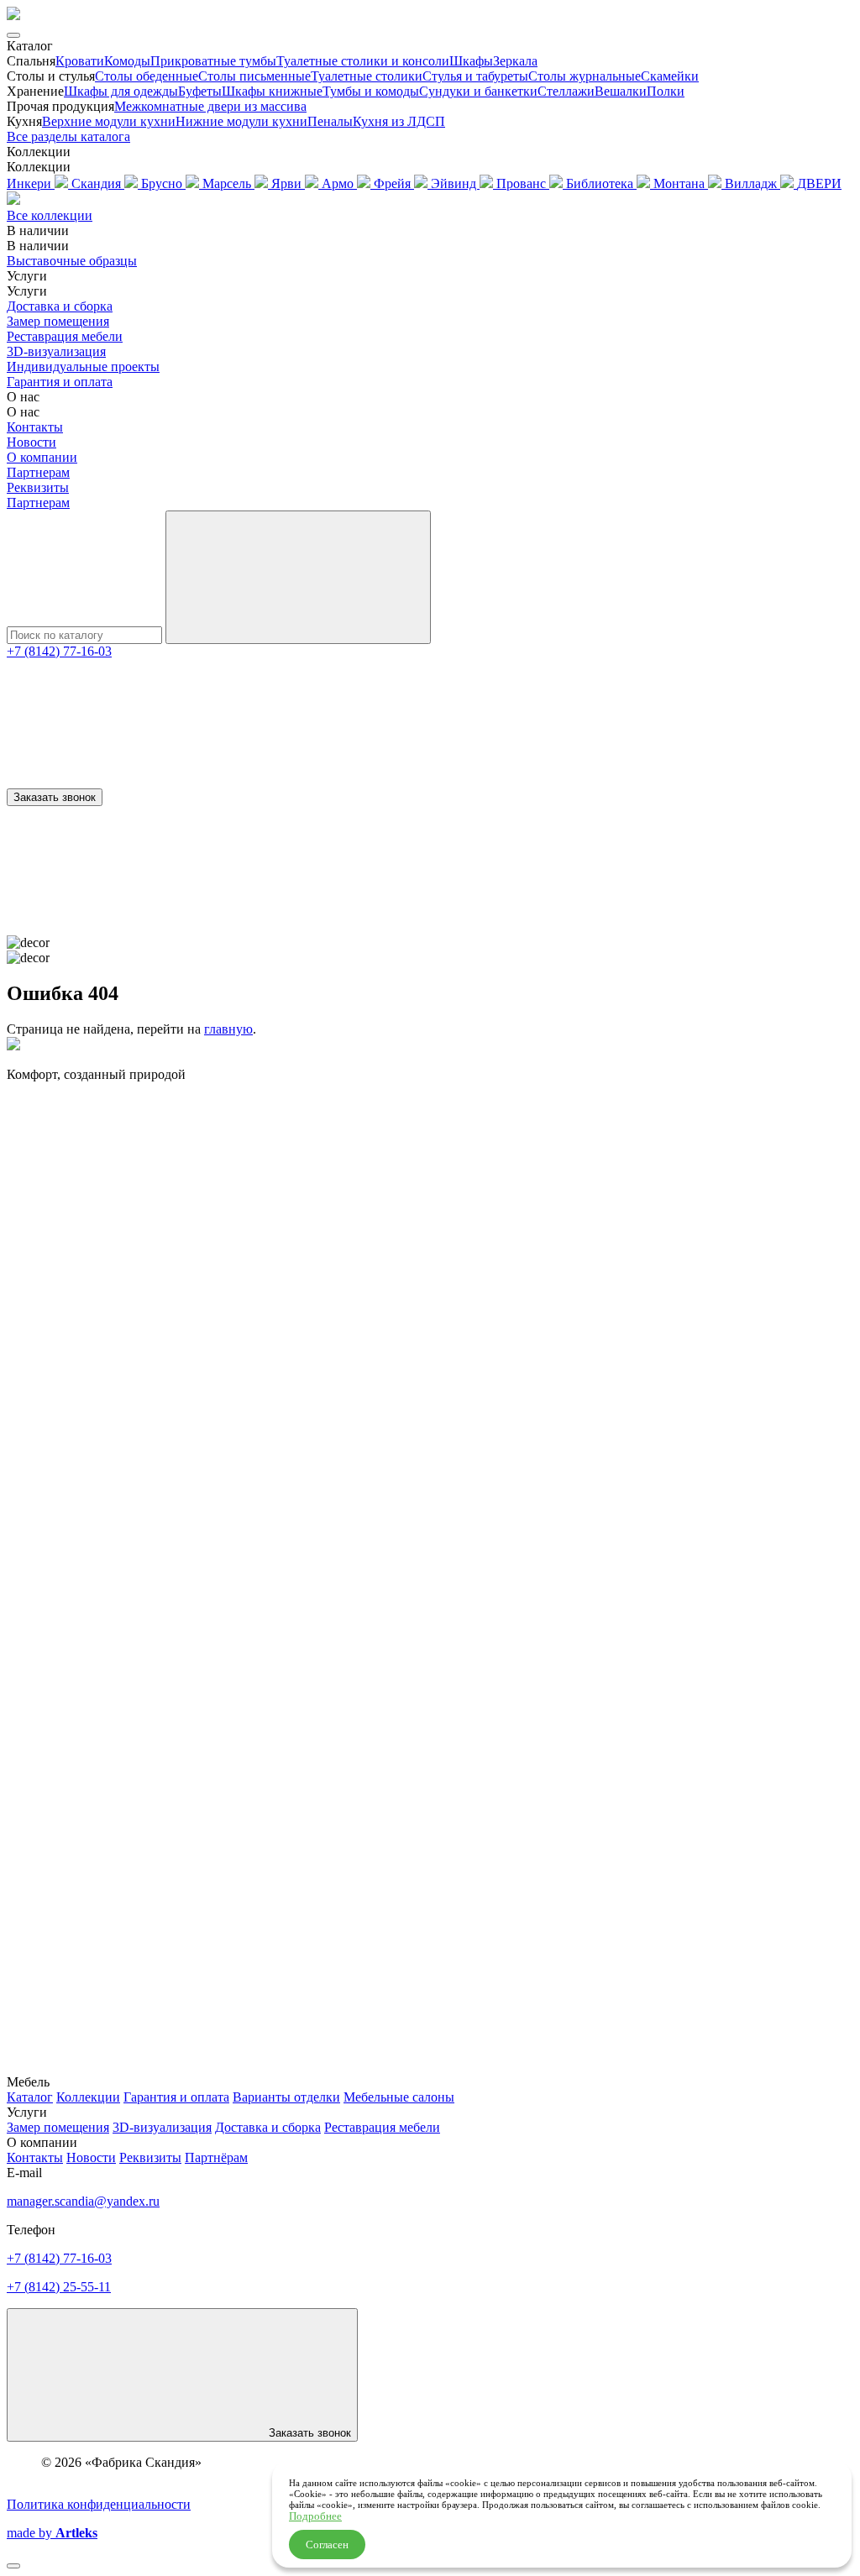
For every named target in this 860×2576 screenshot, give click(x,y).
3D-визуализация (56, 351)
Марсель (228, 183)
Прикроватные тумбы (213, 61)
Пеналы (330, 121)
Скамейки (670, 76)
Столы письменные (254, 76)
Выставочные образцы (72, 261)
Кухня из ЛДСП (399, 121)
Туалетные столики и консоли (363, 61)
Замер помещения (58, 321)
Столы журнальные (585, 76)
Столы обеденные (147, 76)
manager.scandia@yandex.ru (83, 2201)
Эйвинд (455, 183)
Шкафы (471, 61)
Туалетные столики (367, 76)
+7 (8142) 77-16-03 (59, 651)
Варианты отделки (286, 2097)
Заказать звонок (55, 797)
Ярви (288, 183)
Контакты (35, 427)
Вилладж (752, 183)
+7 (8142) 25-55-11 (59, 2287)
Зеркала (515, 61)
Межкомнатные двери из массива (210, 106)
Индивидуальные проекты (83, 367)
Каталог (30, 2097)
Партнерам (38, 472)
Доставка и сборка (60, 306)
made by (52, 2533)
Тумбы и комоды (371, 91)
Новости (31, 442)
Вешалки (621, 91)
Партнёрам (216, 2157)
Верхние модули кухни (109, 121)
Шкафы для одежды (121, 91)
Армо (339, 183)
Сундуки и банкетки (478, 91)
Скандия (98, 183)
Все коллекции (50, 215)
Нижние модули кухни (241, 121)
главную (228, 1029)
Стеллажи (566, 91)
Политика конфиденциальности (99, 2504)
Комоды (127, 61)
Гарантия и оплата (60, 382)
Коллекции (88, 2097)
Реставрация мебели (65, 336)
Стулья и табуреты (475, 76)
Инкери (31, 183)
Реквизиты (38, 487)
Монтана (681, 183)
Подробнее (315, 2516)
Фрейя (394, 183)
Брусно (163, 183)
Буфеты (200, 91)
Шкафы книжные (272, 91)
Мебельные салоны (399, 2097)
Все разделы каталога (68, 136)
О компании (42, 457)
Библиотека (601, 183)
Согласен (327, 2545)
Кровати (80, 61)
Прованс (523, 183)
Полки (666, 91)
